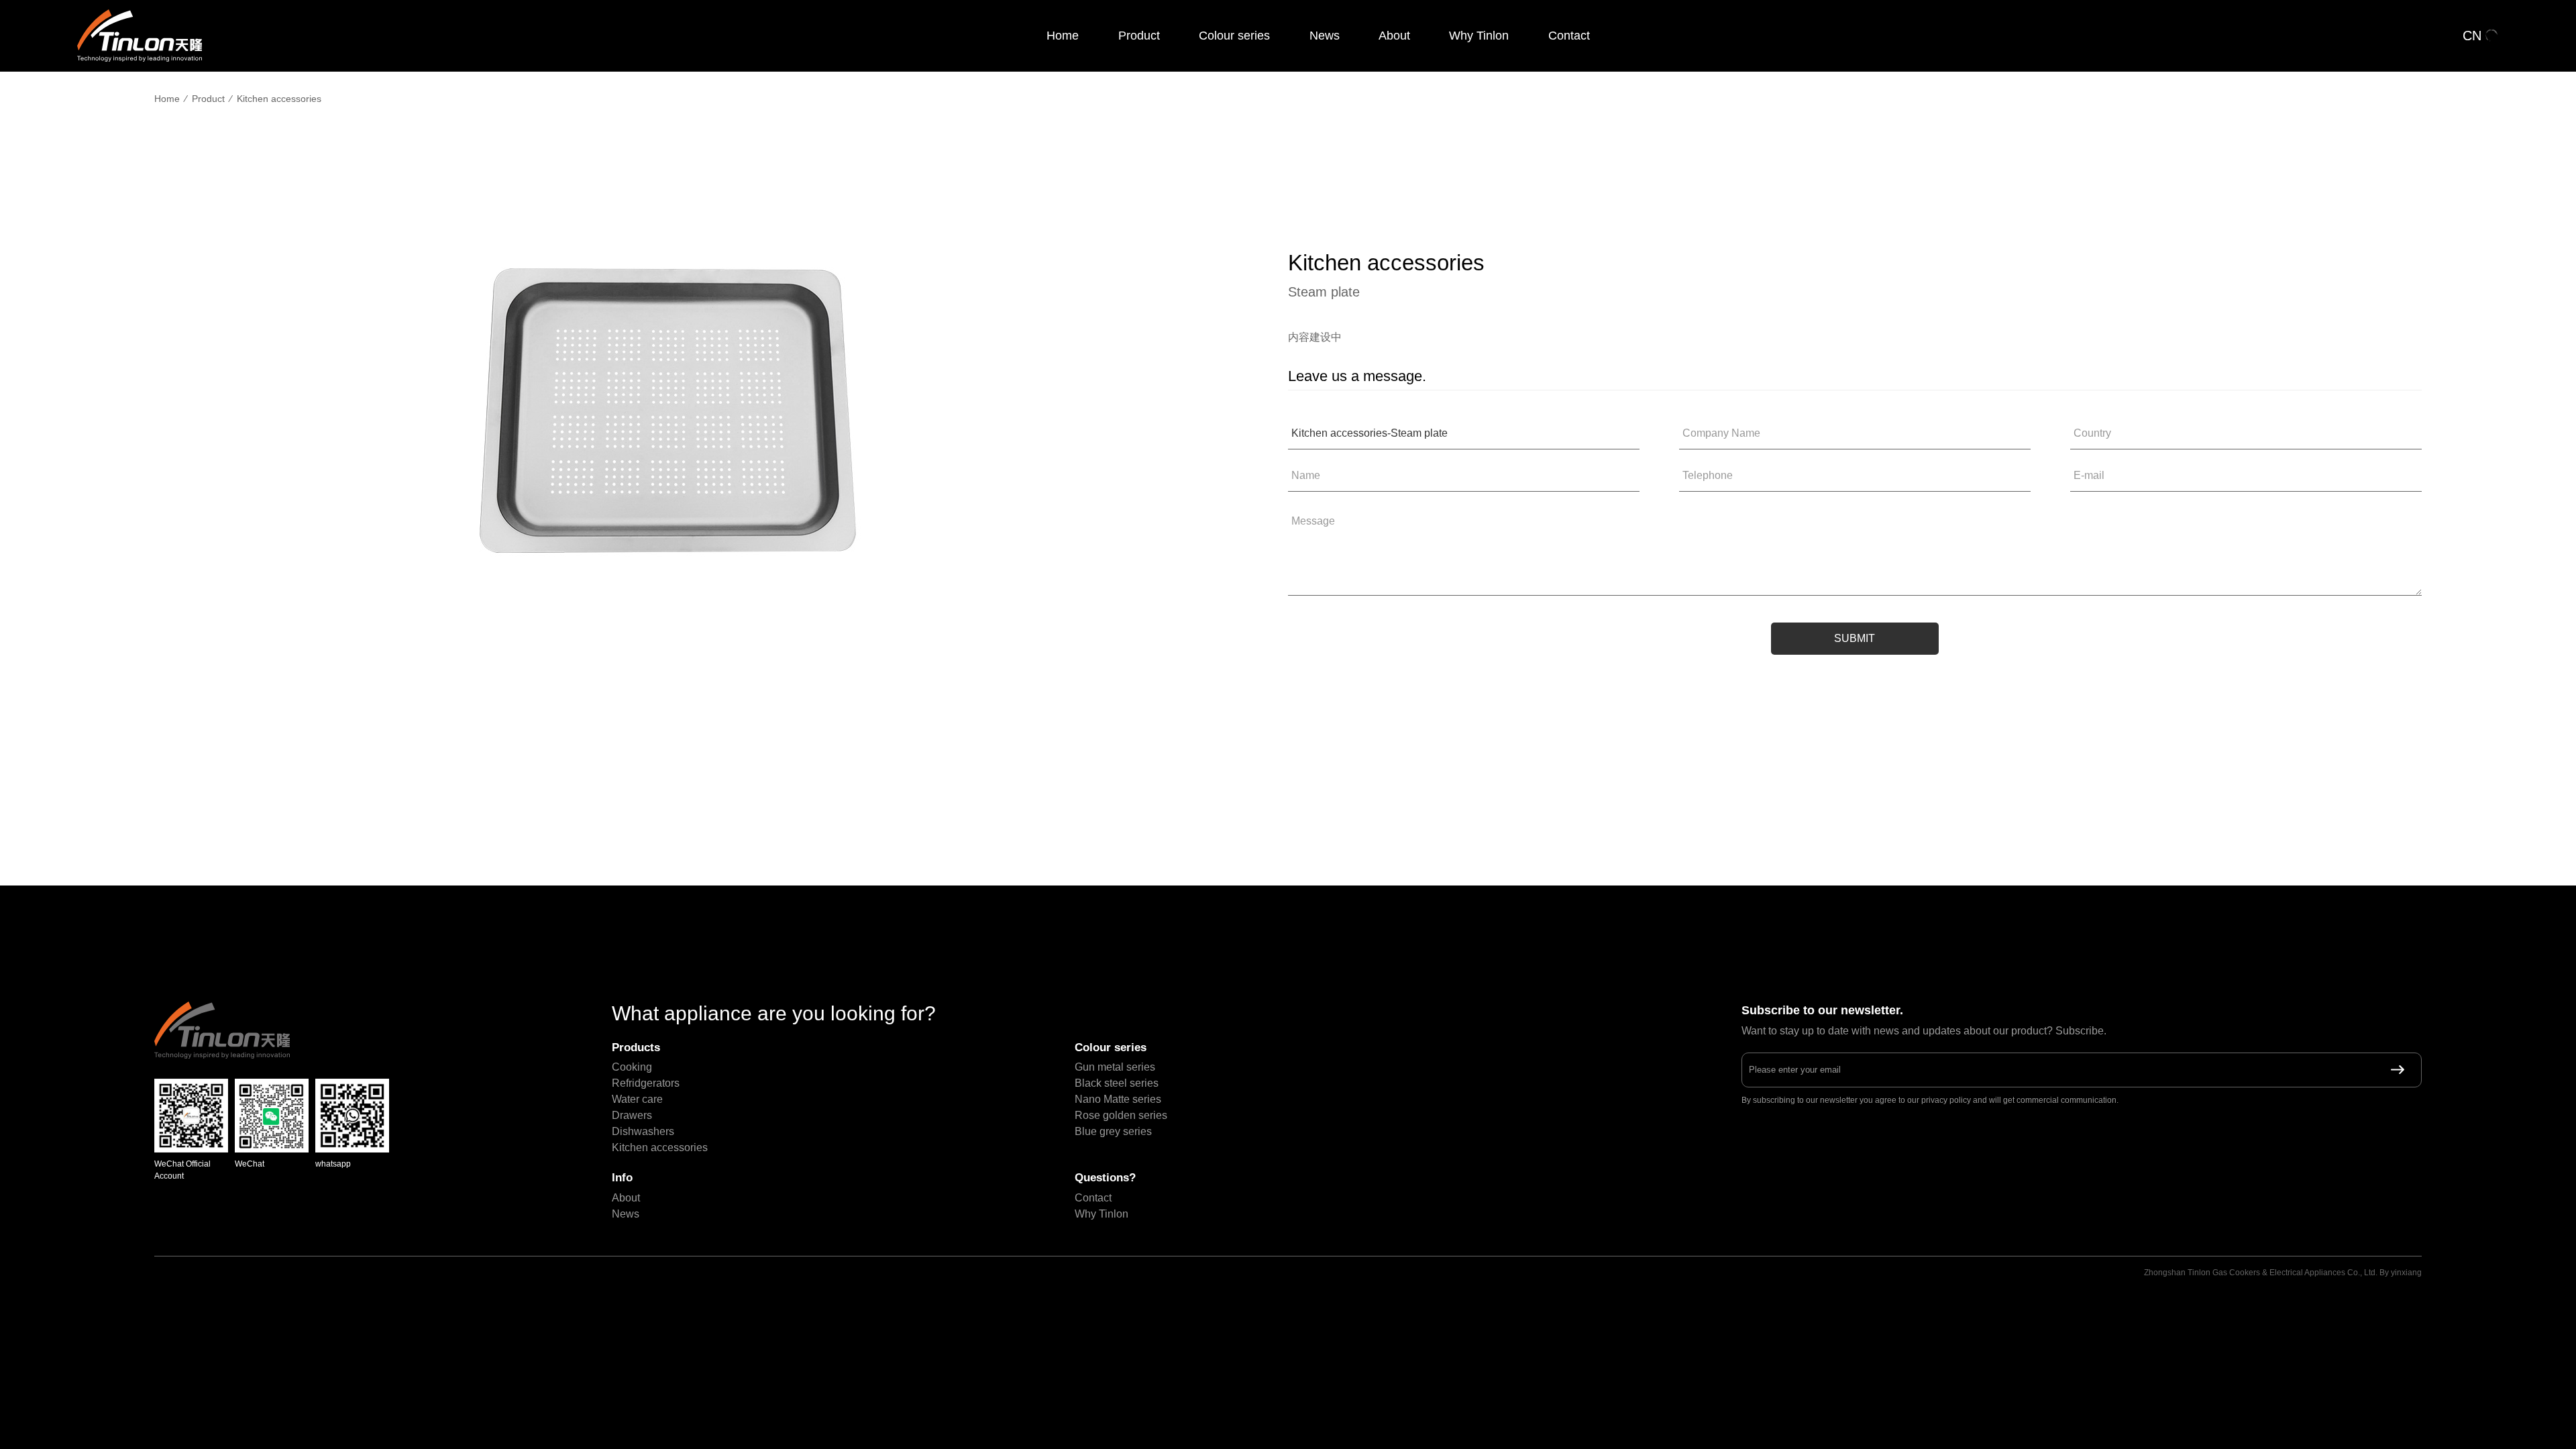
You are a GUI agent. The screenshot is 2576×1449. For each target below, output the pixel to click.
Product (1139, 36)
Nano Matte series (1118, 1099)
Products (636, 1048)
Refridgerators (646, 1083)
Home (1063, 36)
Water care (637, 1099)
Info (622, 1178)
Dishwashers (643, 1131)
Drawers (632, 1115)
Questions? (1105, 1178)
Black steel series (1117, 1083)
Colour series (1234, 36)
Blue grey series (1113, 1131)
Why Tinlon (1479, 36)
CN (2472, 36)
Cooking (632, 1067)
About (1394, 36)
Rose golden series (1121, 1115)
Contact (1569, 36)
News (1325, 36)
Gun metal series (1115, 1067)
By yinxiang (2401, 1273)
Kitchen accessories (279, 99)
